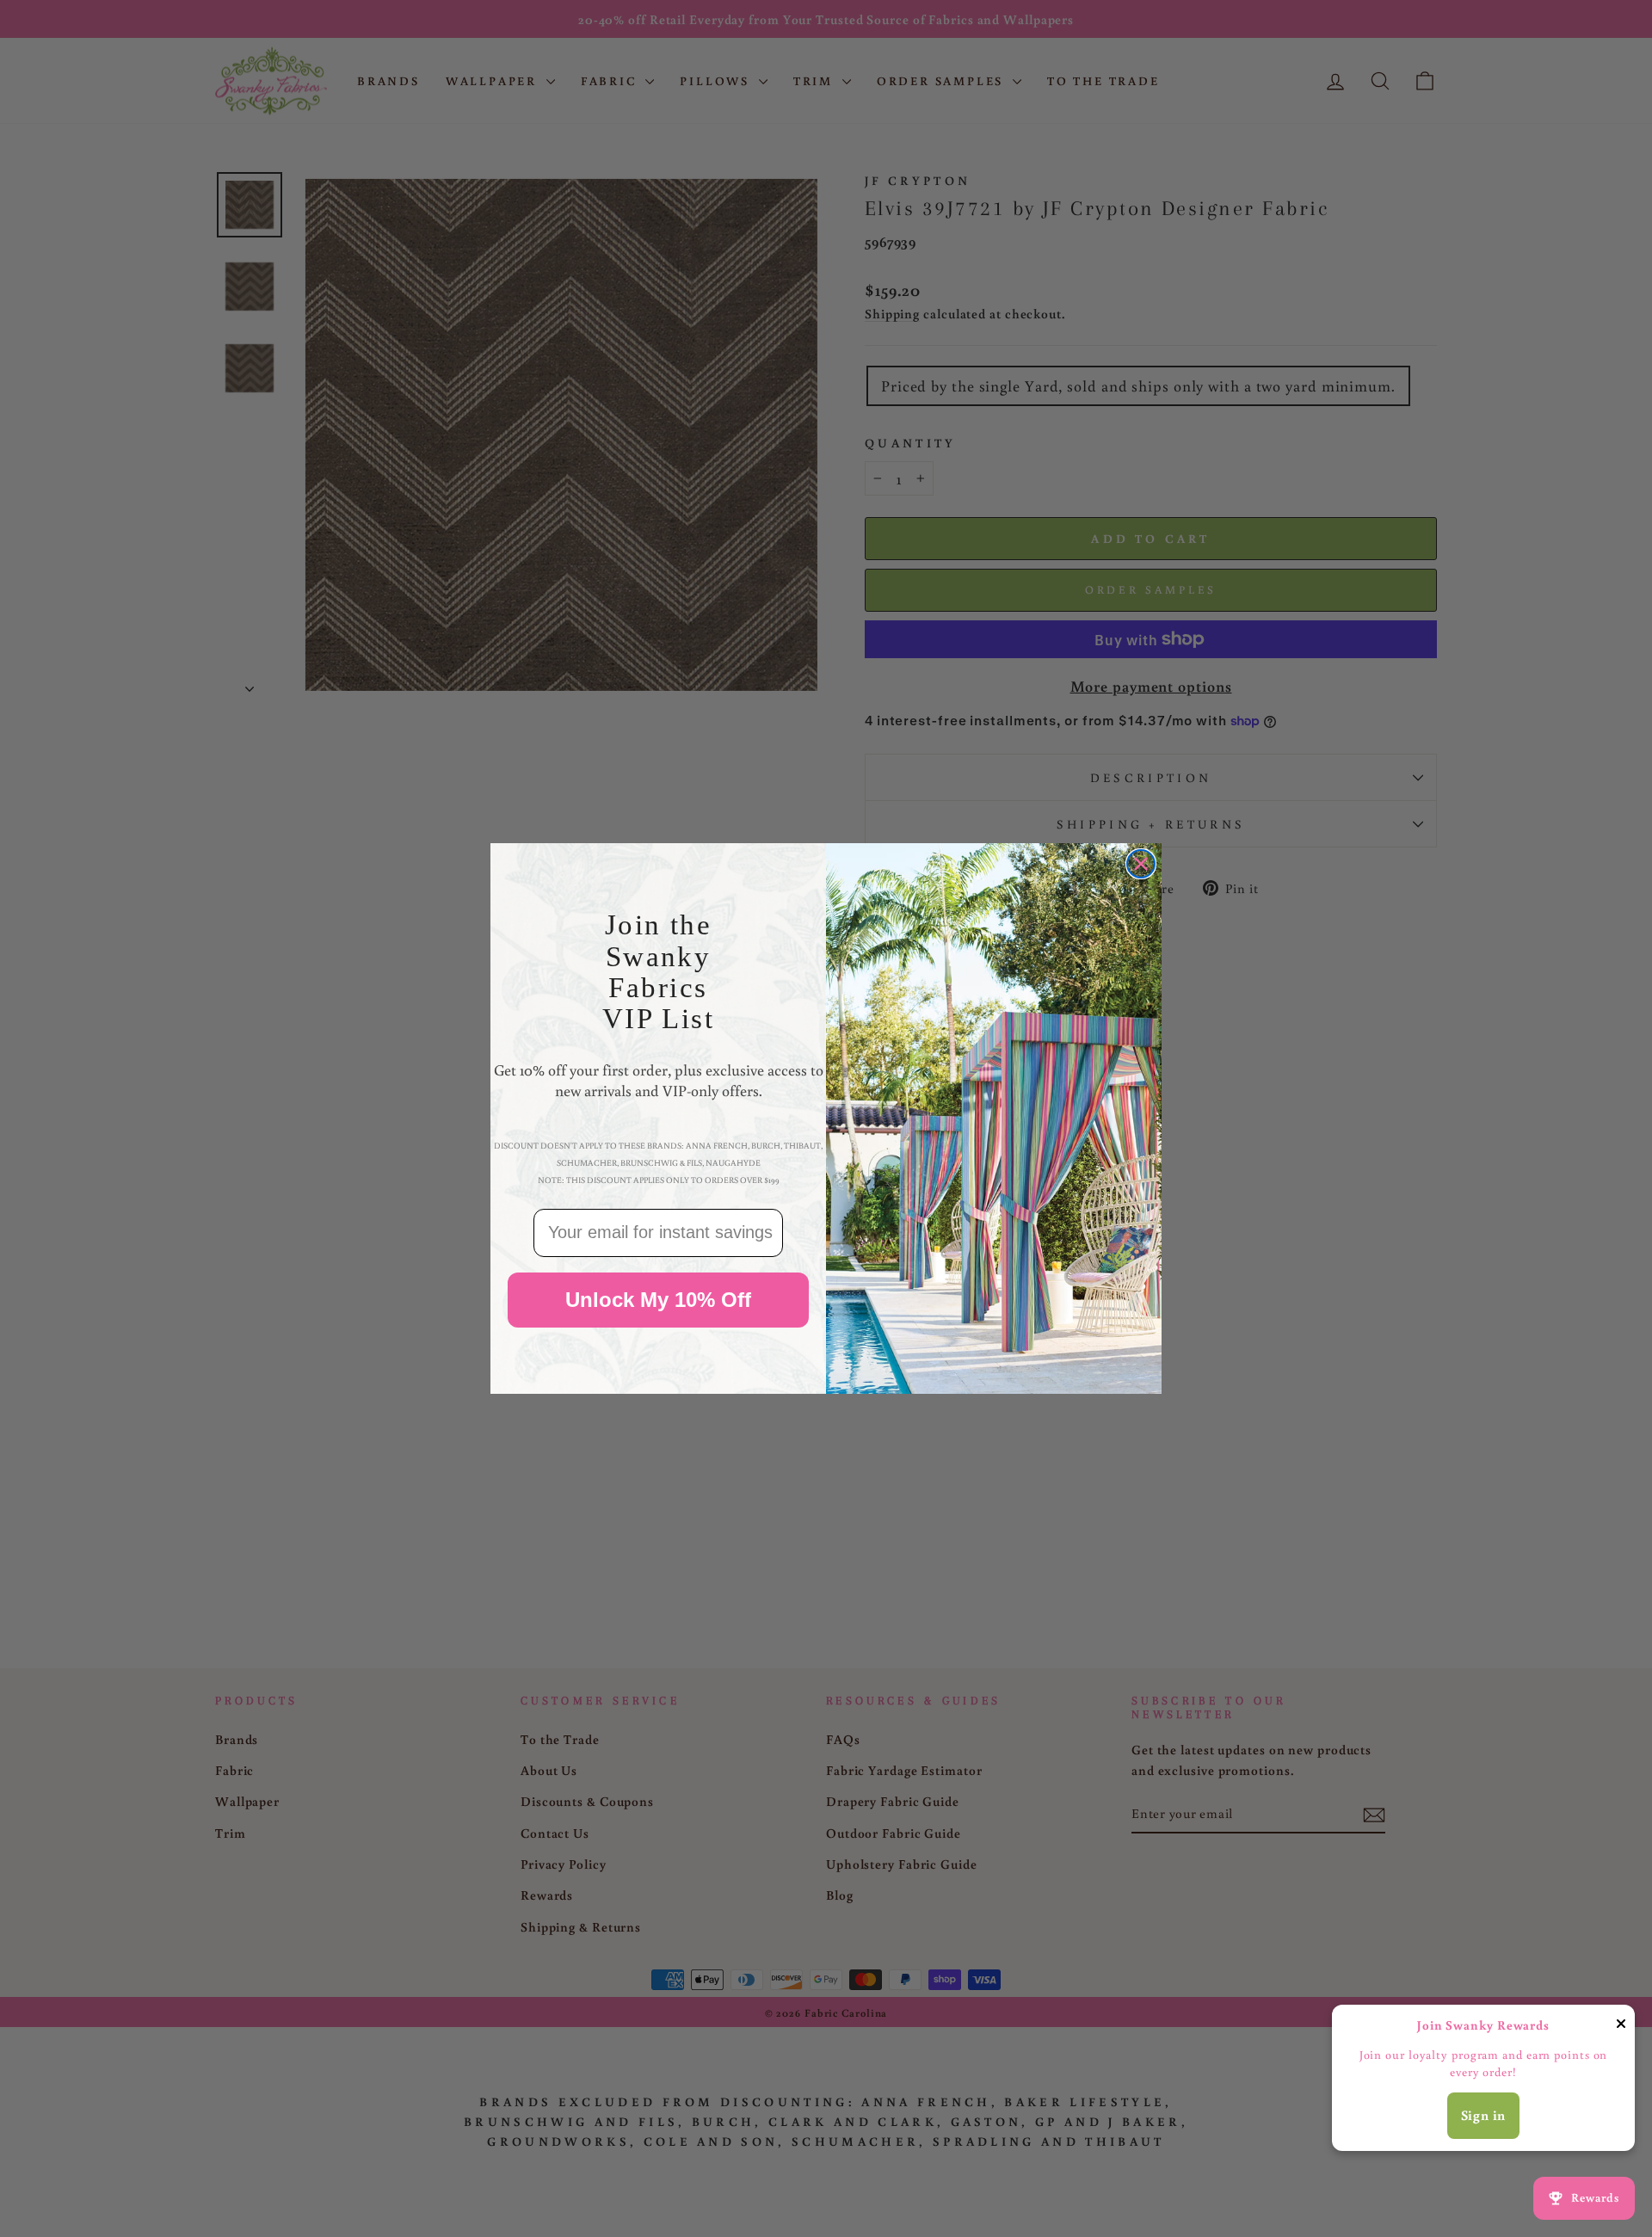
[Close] (1621, 2027)
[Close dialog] (1141, 864)
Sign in (1484, 2115)
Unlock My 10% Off (658, 1300)
